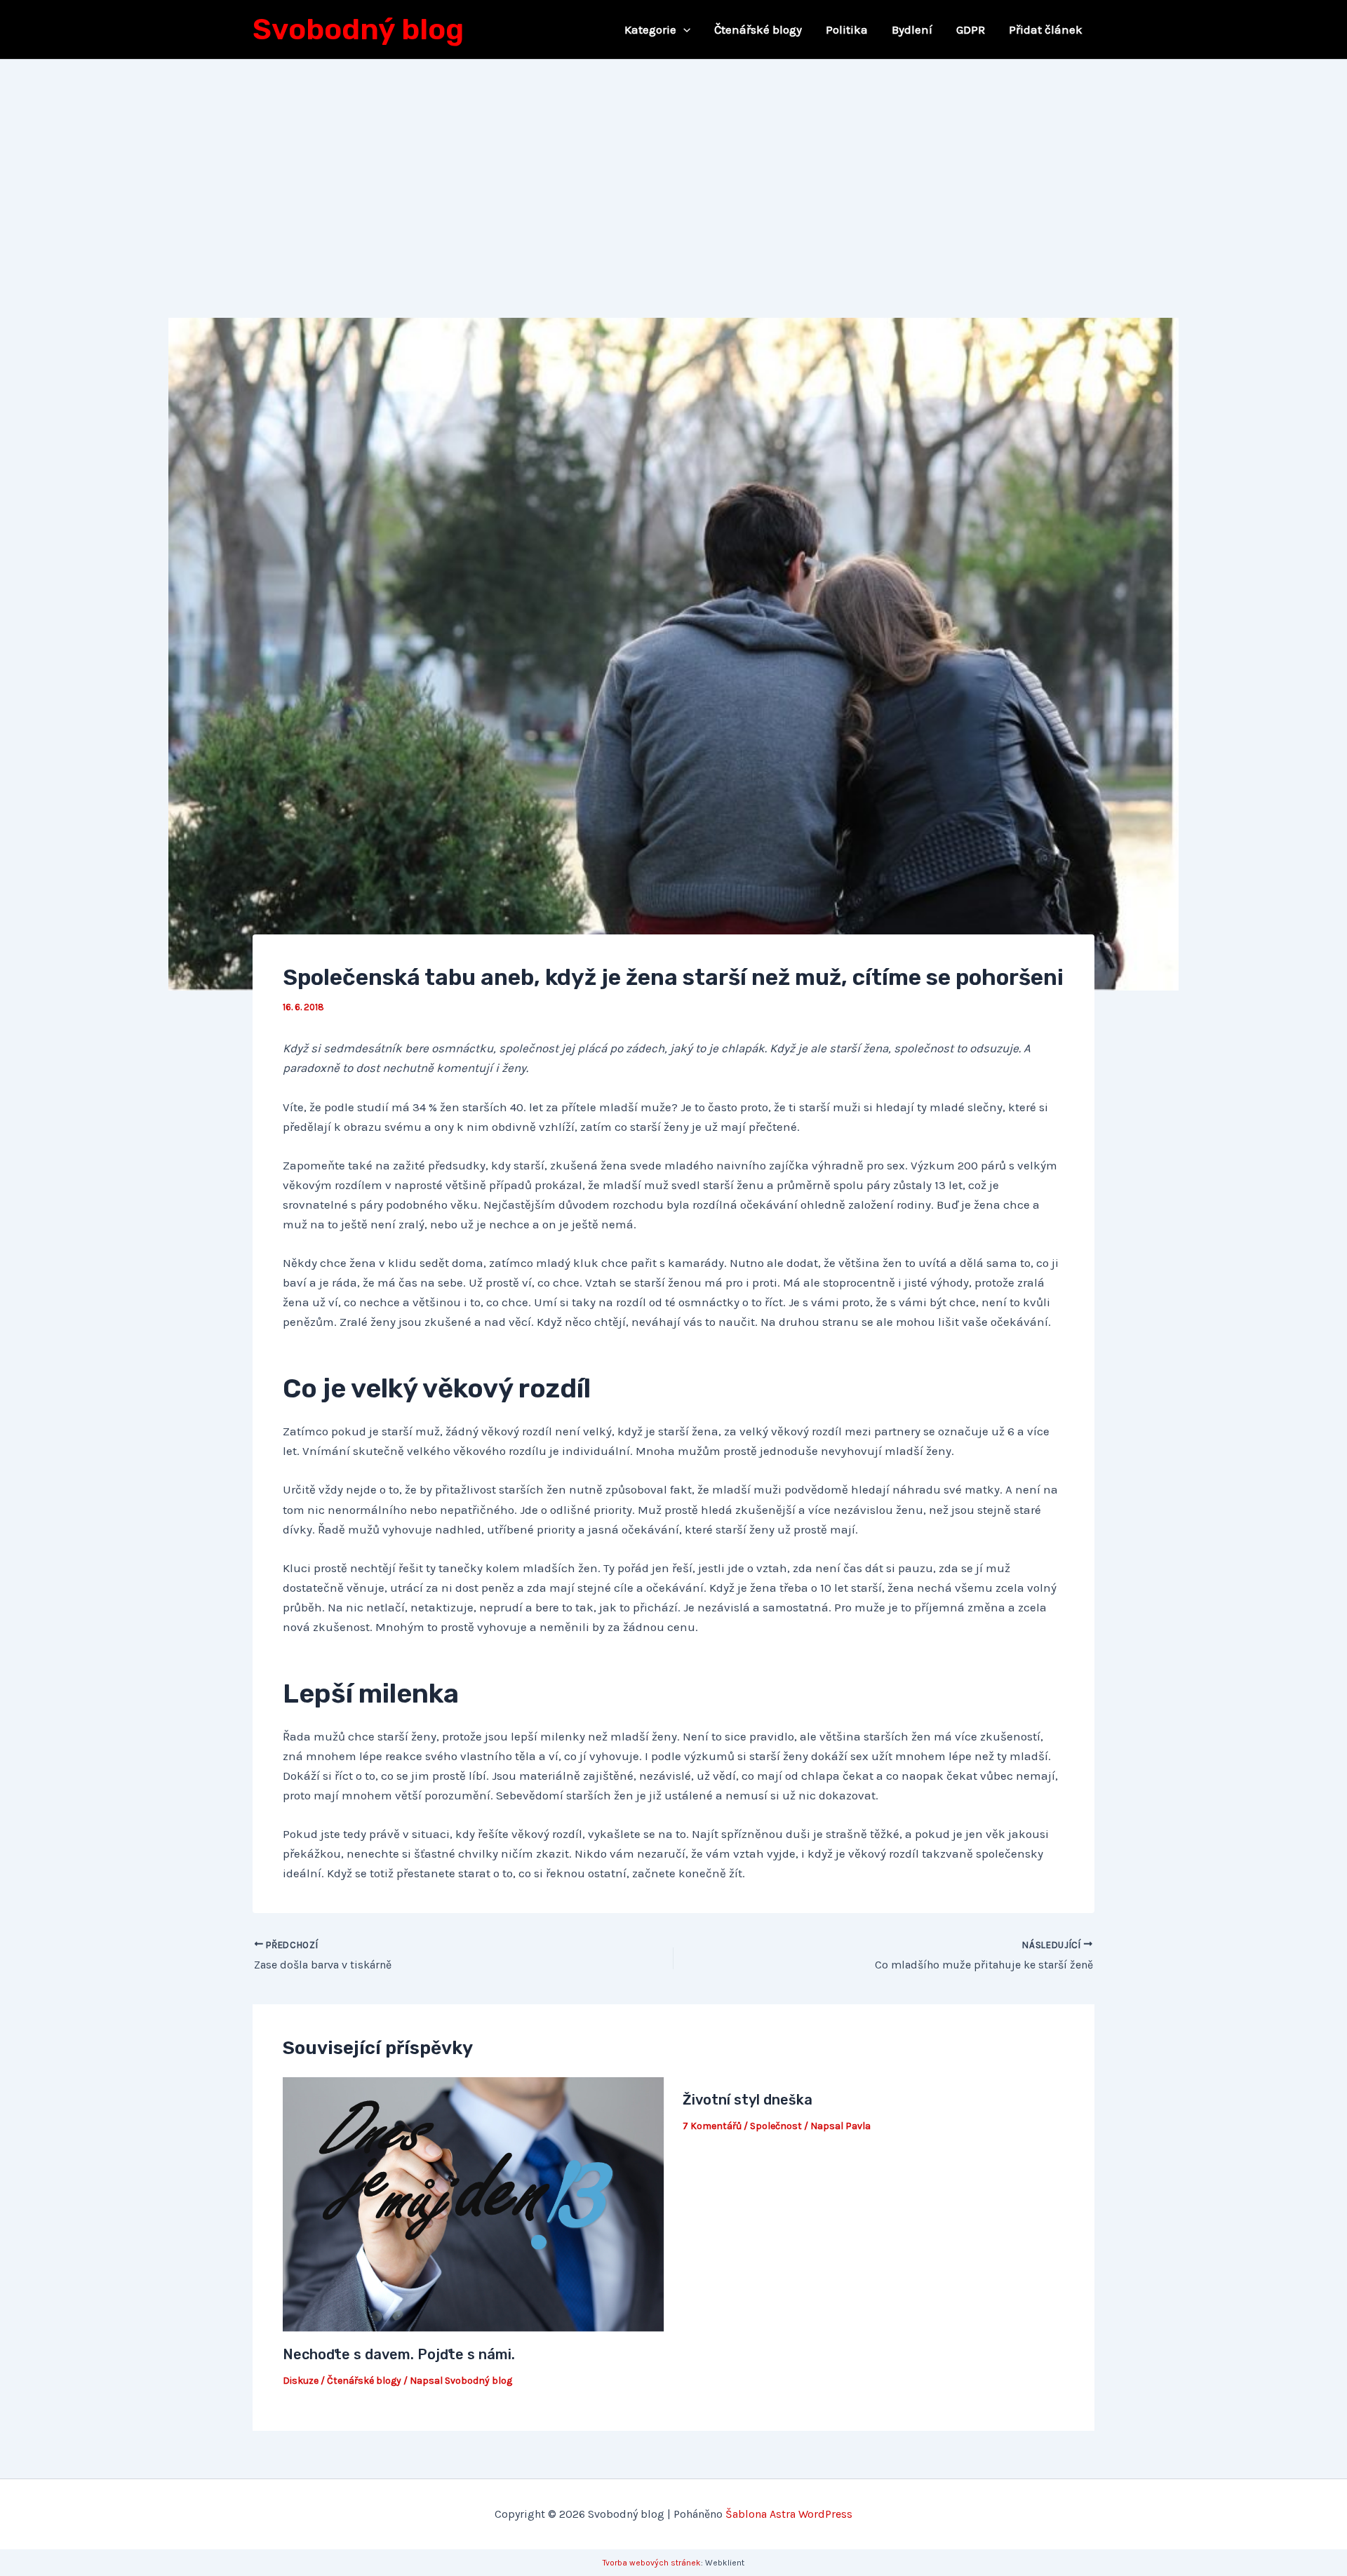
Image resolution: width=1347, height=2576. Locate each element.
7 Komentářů (712, 2126)
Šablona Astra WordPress (789, 2514)
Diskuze (301, 2381)
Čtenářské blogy (758, 29)
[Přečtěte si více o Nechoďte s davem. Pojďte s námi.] (474, 2203)
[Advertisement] (673, 165)
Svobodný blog (358, 29)
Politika (847, 29)
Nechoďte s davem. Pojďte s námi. (399, 2354)
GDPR (971, 29)
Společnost (776, 2126)
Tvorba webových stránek (652, 2563)
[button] (683, 29)
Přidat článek (1046, 29)
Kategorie (650, 29)
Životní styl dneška (748, 2100)
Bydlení (912, 29)
